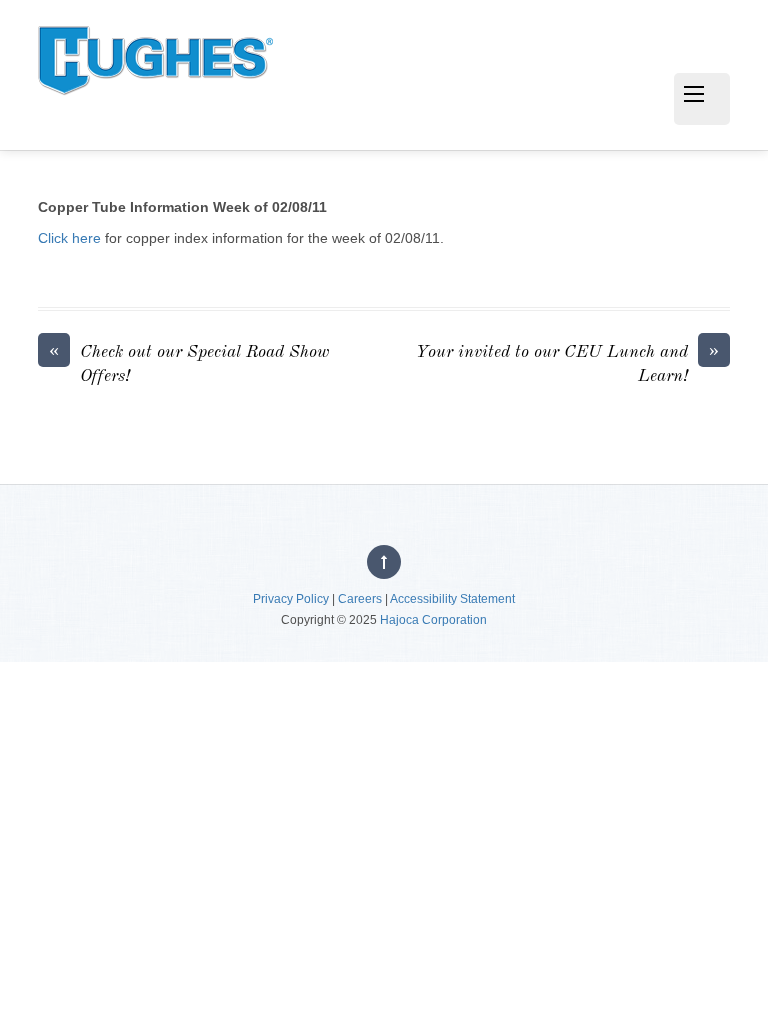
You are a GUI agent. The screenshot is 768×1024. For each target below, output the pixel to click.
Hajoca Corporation (433, 620)
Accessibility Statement (452, 599)
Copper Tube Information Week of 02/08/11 (182, 207)
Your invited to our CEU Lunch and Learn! (567, 363)
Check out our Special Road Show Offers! (189, 363)
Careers (360, 599)
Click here (69, 238)
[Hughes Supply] (155, 113)
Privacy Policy (291, 599)
